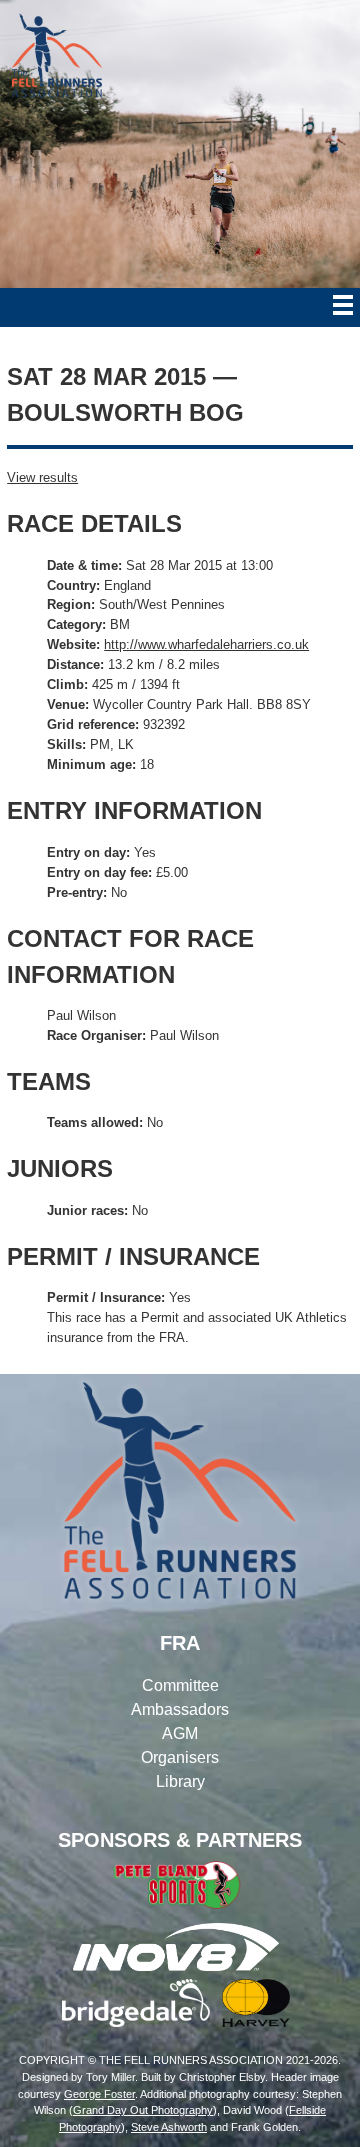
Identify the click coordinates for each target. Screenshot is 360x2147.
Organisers (180, 1757)
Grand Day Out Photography (143, 2110)
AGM (180, 1733)
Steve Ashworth (169, 2127)
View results (42, 477)
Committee (180, 1685)
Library (180, 1781)
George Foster (99, 2094)
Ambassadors (180, 1709)
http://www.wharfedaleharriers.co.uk (206, 644)
